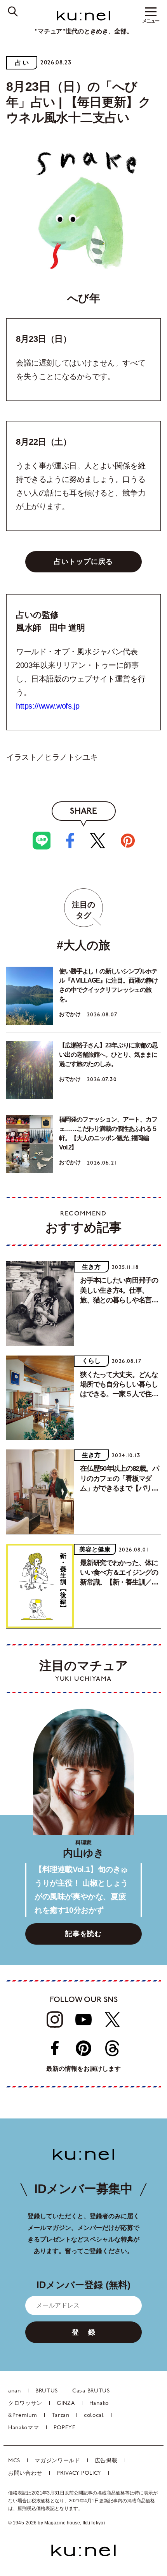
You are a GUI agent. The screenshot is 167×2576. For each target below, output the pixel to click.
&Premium (23, 2416)
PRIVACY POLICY (79, 2473)
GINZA (66, 2404)
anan (15, 2391)
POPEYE (65, 2428)
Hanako (99, 2404)
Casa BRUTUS (91, 2391)
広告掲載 (106, 2461)
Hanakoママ (24, 2428)
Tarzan (61, 2416)
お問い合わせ (25, 2473)
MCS (14, 2461)
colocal (94, 2416)
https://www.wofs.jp (48, 706)
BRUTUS (47, 2391)
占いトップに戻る (83, 562)
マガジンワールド (57, 2461)
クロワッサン (25, 2404)
